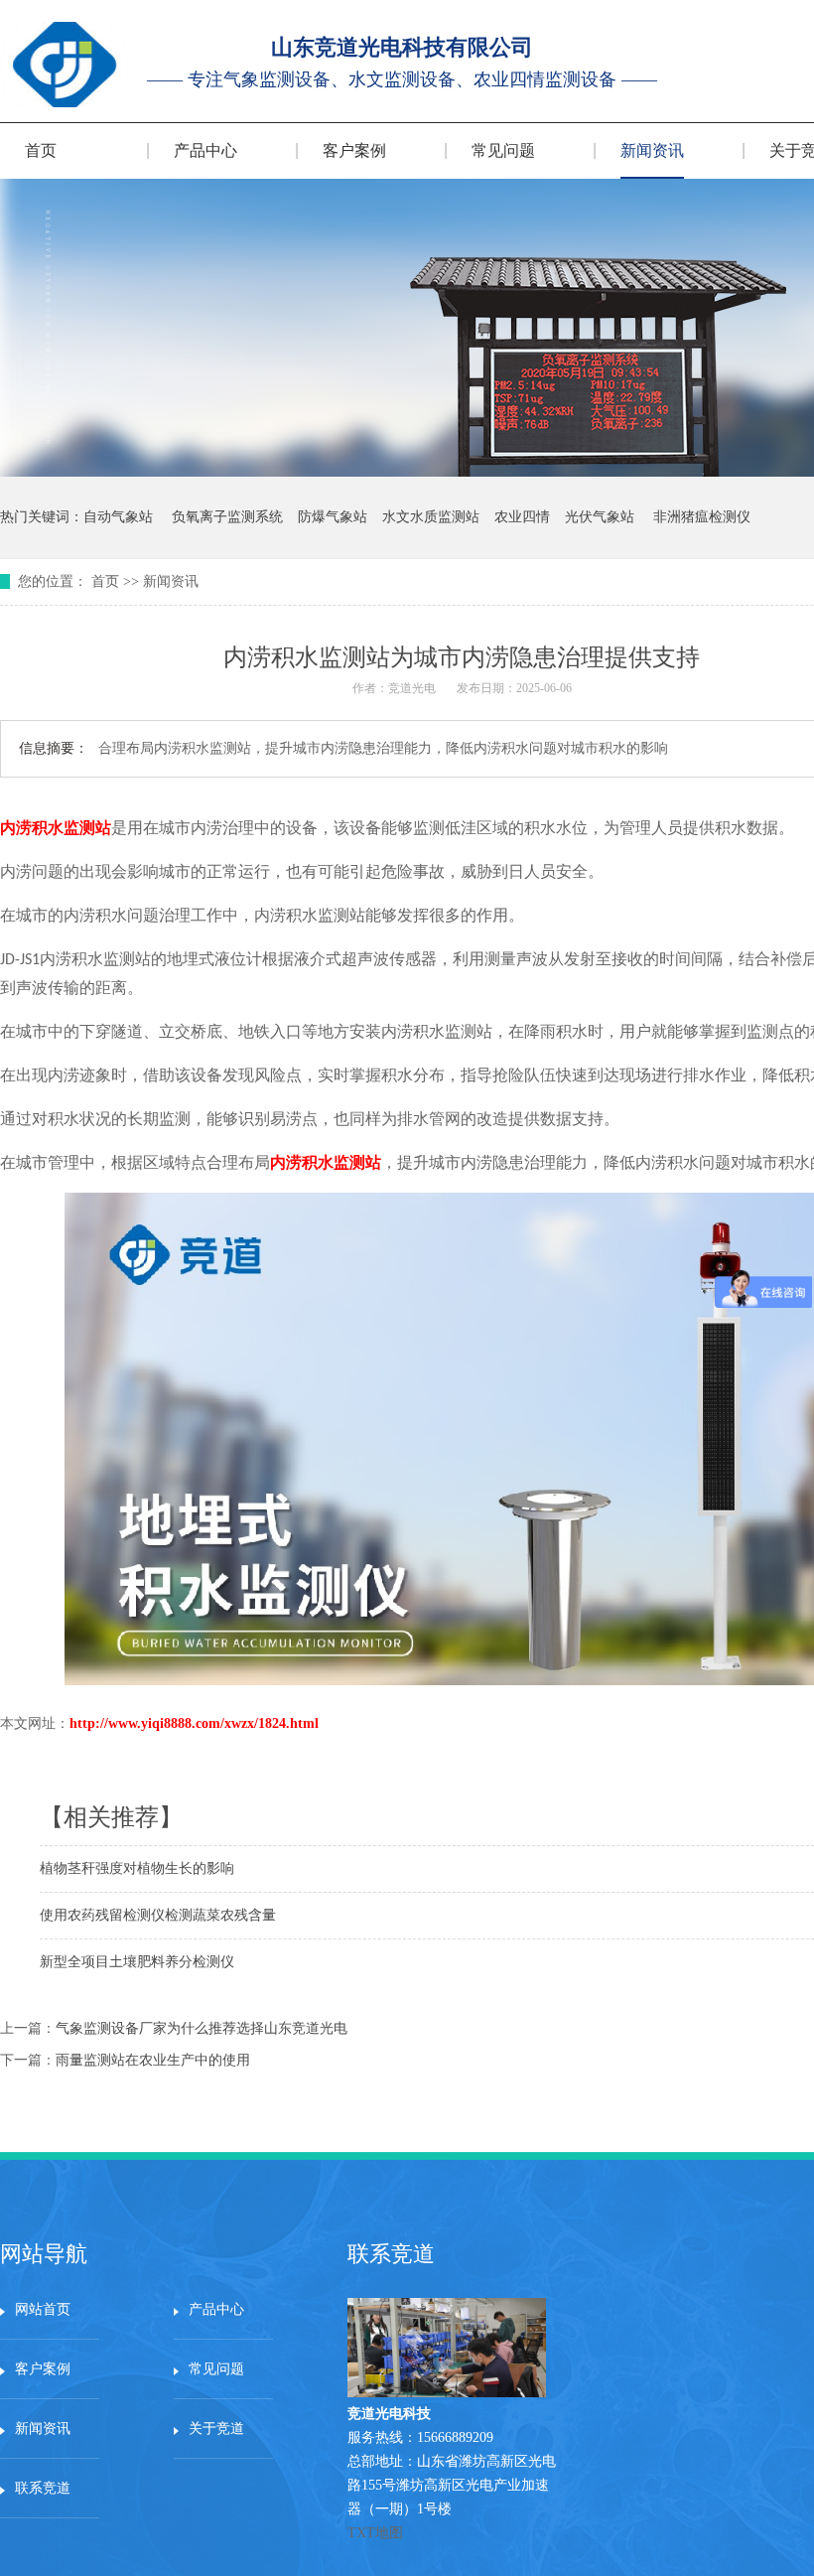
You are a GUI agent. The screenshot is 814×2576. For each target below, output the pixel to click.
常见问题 (503, 150)
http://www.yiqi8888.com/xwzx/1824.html (194, 1723)
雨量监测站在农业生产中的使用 (153, 2060)
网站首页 (43, 2309)
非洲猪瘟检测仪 (702, 517)
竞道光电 (412, 688)
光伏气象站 (600, 517)
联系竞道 (43, 2488)
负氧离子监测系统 (227, 517)
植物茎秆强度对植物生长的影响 (137, 1868)
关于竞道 (216, 2429)
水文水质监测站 (431, 517)
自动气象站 (118, 517)
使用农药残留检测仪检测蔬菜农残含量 (158, 1915)
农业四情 (522, 517)
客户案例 (354, 150)
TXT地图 (375, 2533)
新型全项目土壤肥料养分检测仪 (137, 1962)
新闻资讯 (652, 150)
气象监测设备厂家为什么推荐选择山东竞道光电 (202, 2028)
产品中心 (205, 150)
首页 (41, 150)
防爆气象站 (333, 517)
